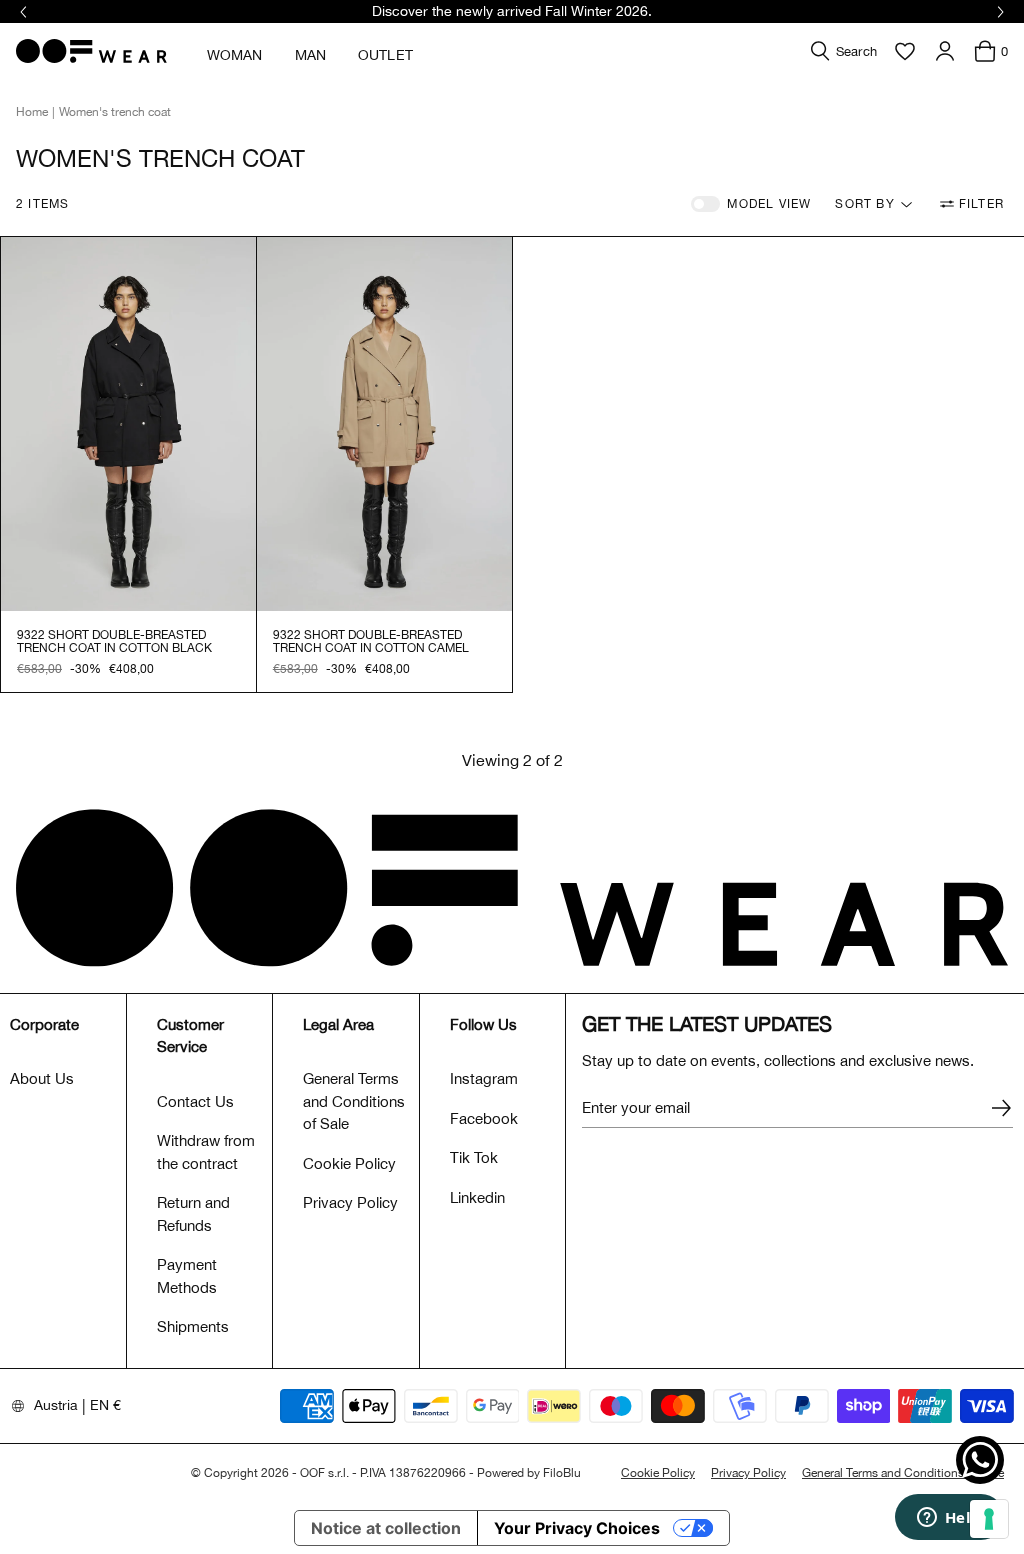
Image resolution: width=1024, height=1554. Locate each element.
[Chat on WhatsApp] (980, 1460)
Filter (981, 204)
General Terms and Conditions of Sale (354, 1101)
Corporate (44, 1024)
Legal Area (338, 1024)
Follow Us (483, 1024)
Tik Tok (474, 1157)
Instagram (484, 1078)
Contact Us (195, 1101)
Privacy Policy (350, 1202)
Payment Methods (187, 1276)
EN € (105, 1405)
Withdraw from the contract (206, 1152)
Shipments (193, 1326)
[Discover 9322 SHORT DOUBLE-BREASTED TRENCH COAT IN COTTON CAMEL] (384, 424)
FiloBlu (562, 1473)
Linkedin (477, 1197)
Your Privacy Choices (577, 1528)
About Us (42, 1078)
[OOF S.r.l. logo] (91, 51)
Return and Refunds (193, 1214)
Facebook (484, 1118)
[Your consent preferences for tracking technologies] (989, 1519)
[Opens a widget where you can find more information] (949, 1519)
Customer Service (190, 1036)
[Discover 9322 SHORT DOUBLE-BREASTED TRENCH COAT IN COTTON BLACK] (128, 424)
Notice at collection (386, 1528)
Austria (56, 1405)
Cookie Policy (349, 1163)
